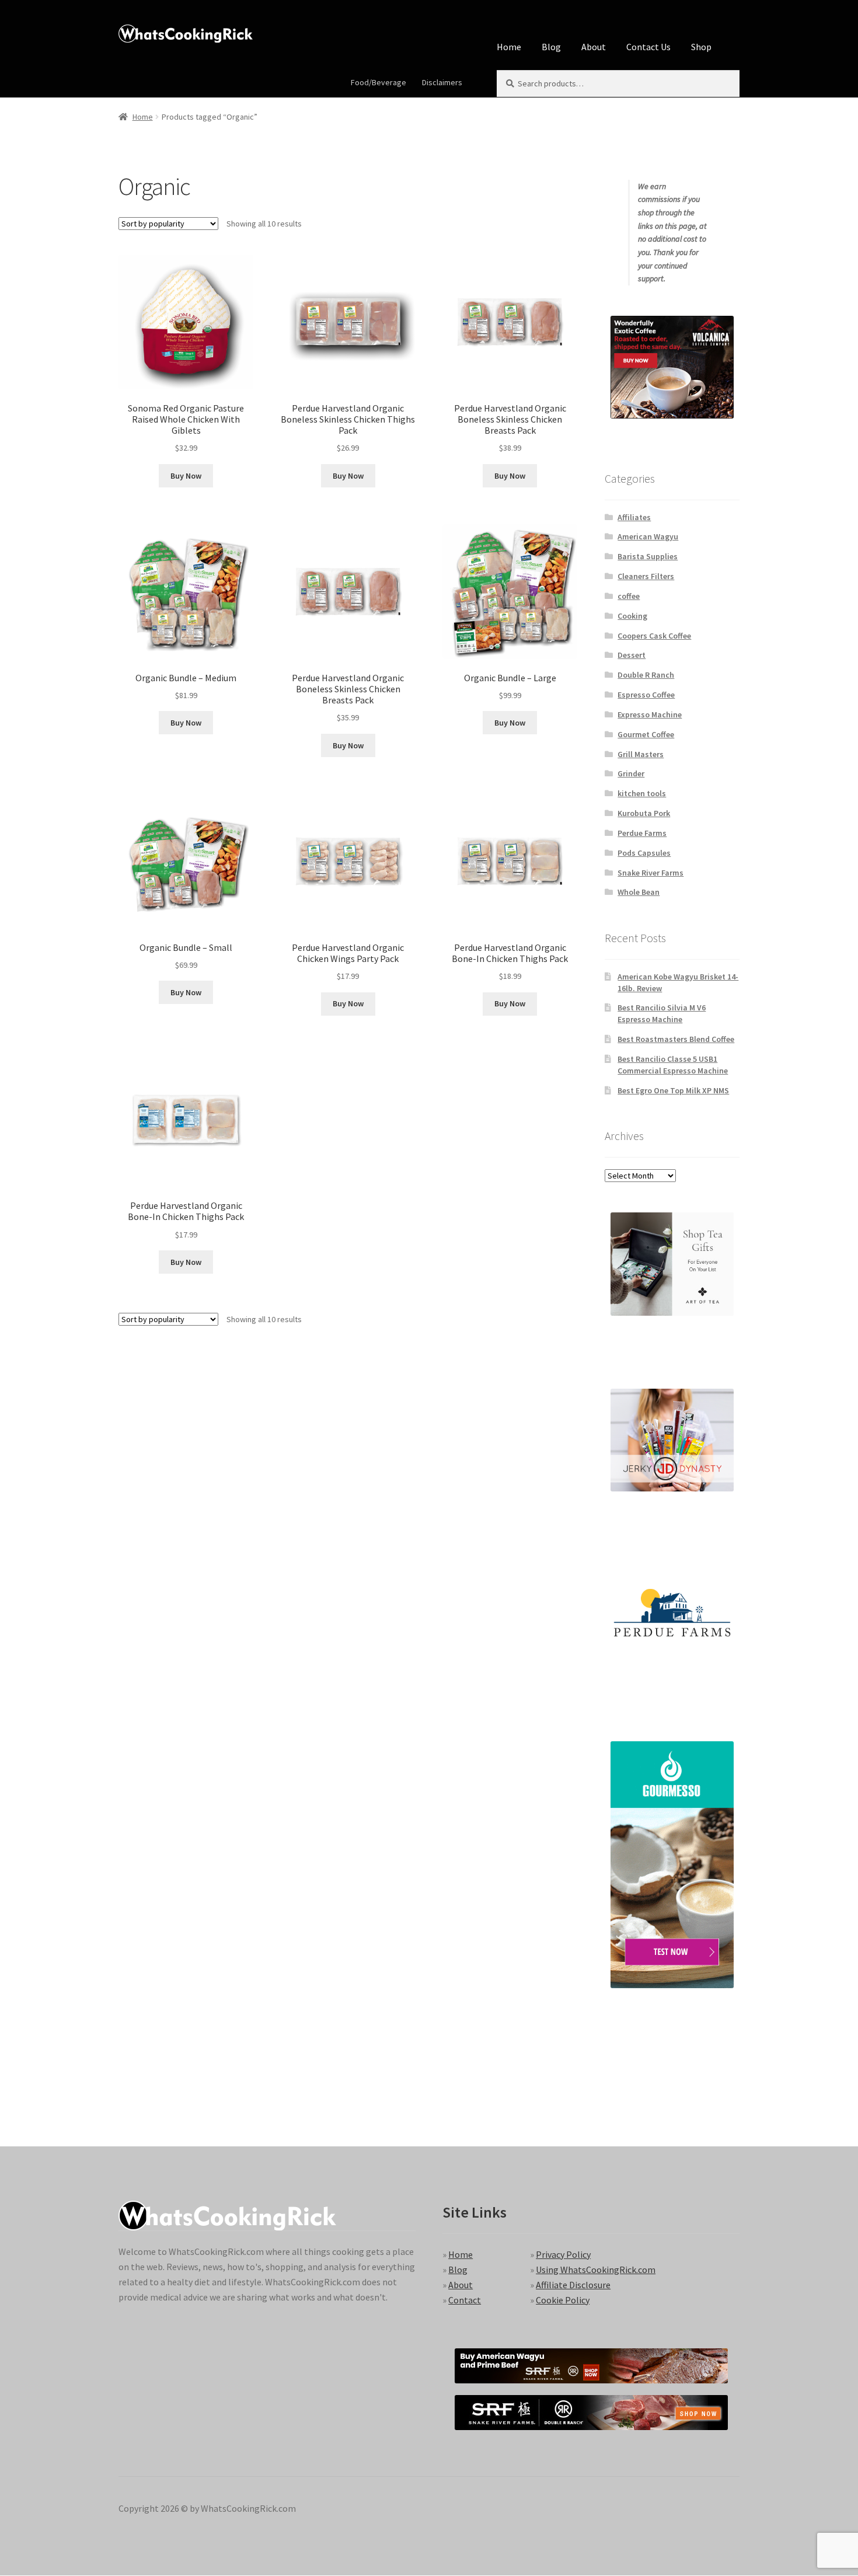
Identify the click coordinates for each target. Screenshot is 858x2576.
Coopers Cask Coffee (654, 636)
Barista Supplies (648, 556)
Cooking (632, 616)
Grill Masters (641, 754)
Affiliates (634, 517)
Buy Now (186, 476)
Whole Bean (639, 892)
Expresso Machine (650, 714)
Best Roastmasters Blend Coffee (676, 1039)
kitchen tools (642, 793)
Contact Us (648, 47)
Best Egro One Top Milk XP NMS (673, 1090)
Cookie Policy (563, 2300)
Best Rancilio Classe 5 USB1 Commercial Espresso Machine (673, 1065)
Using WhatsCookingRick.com (596, 2270)
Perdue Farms (642, 833)
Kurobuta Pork (644, 813)
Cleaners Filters (646, 576)
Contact (465, 2300)
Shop (701, 47)
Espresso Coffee (646, 695)
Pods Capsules (644, 853)
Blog (551, 47)
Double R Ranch (646, 675)
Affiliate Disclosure (573, 2285)
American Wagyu (648, 536)
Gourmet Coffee (646, 734)
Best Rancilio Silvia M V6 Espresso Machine (662, 1013)
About (594, 47)
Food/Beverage (379, 82)
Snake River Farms (651, 873)
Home (509, 47)
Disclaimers (442, 82)
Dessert (632, 655)
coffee (629, 596)
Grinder (631, 773)
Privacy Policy (563, 2254)
